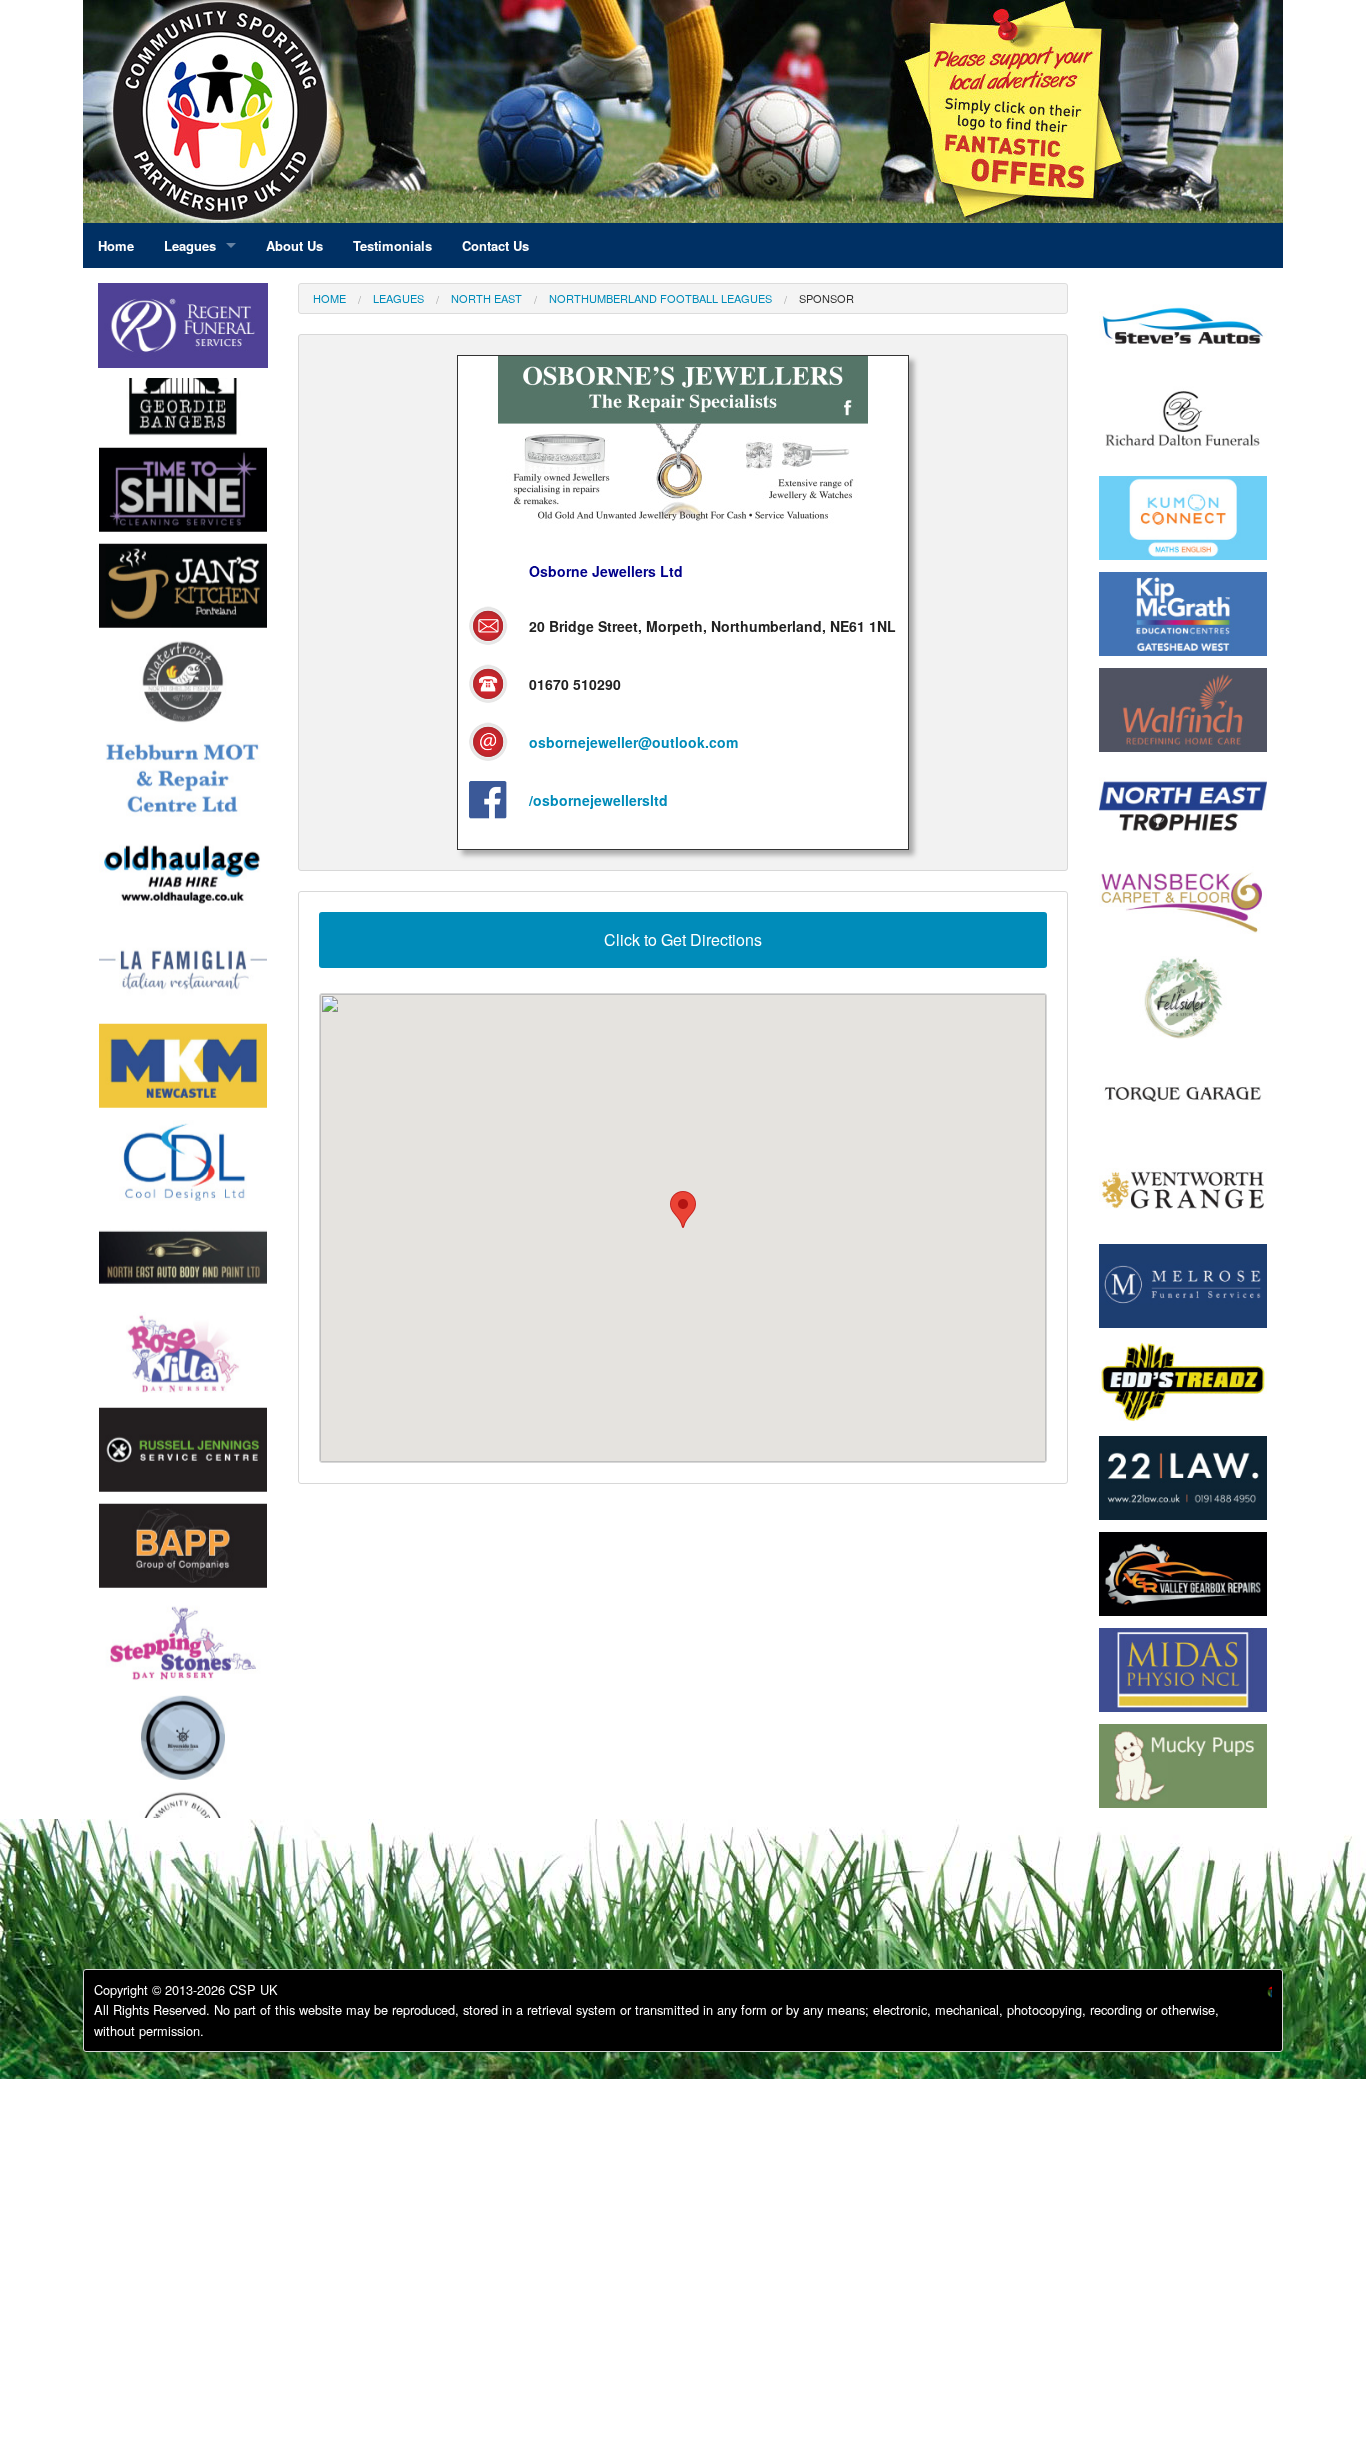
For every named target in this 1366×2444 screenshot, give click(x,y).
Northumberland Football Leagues (660, 298)
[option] (183, 426)
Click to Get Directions (683, 939)
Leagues (398, 298)
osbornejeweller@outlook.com (633, 742)
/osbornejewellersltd (598, 800)
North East (486, 298)
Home (329, 298)
